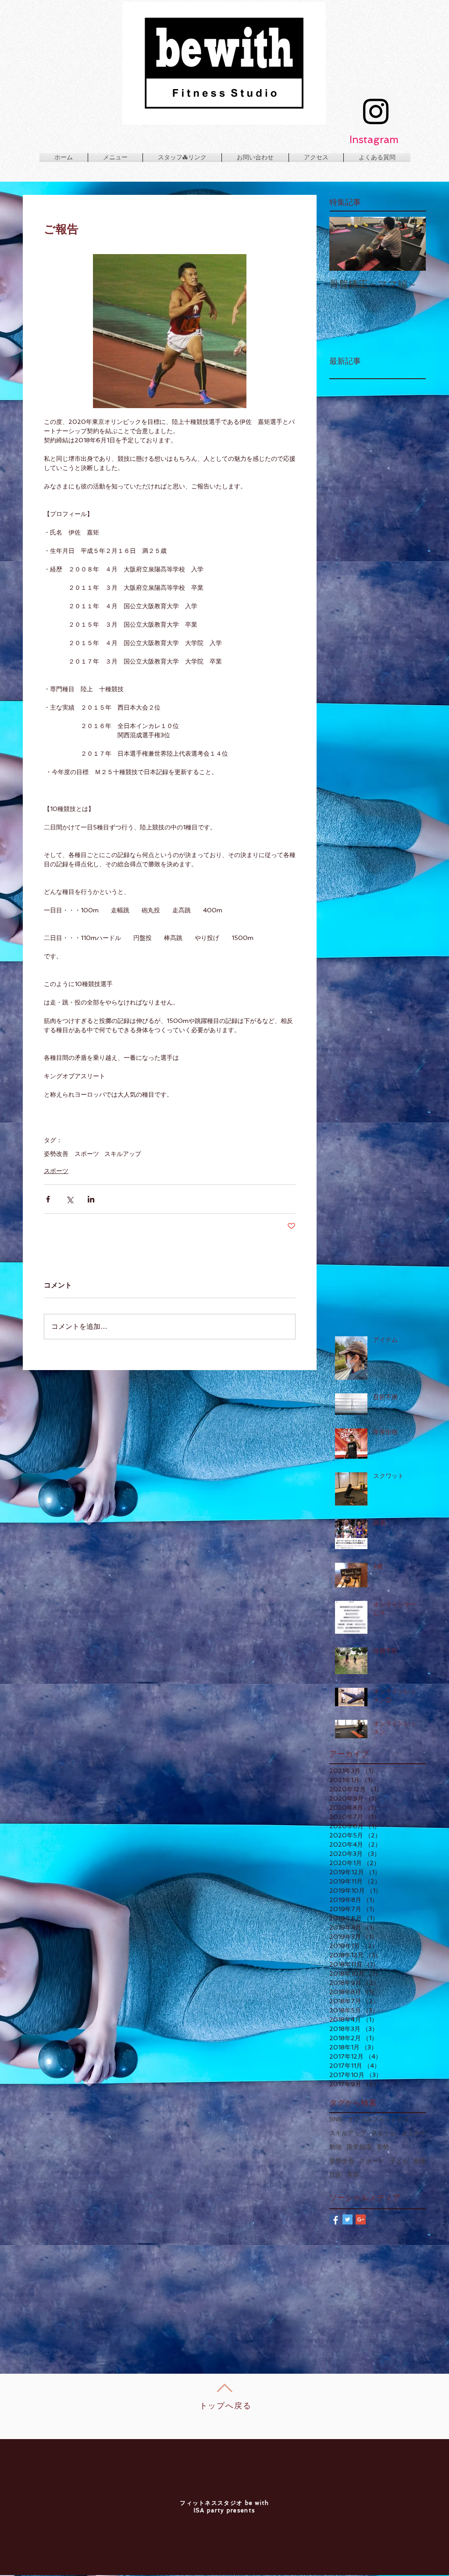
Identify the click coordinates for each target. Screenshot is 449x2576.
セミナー (413, 2133)
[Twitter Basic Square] (347, 2219)
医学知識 (359, 2147)
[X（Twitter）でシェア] (69, 1199)
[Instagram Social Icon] (376, 111)
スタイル (384, 2133)
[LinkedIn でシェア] (91, 1199)
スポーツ (56, 1171)
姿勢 (383, 2147)
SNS (336, 2119)
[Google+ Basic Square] (361, 2219)
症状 (335, 2174)
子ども (399, 2161)
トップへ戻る (226, 2406)
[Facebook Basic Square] (334, 2219)
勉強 (335, 2147)
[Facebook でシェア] (48, 1199)
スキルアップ (123, 1154)
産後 (420, 2161)
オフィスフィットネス (378, 2119)
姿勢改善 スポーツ (71, 1154)
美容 (353, 2174)
